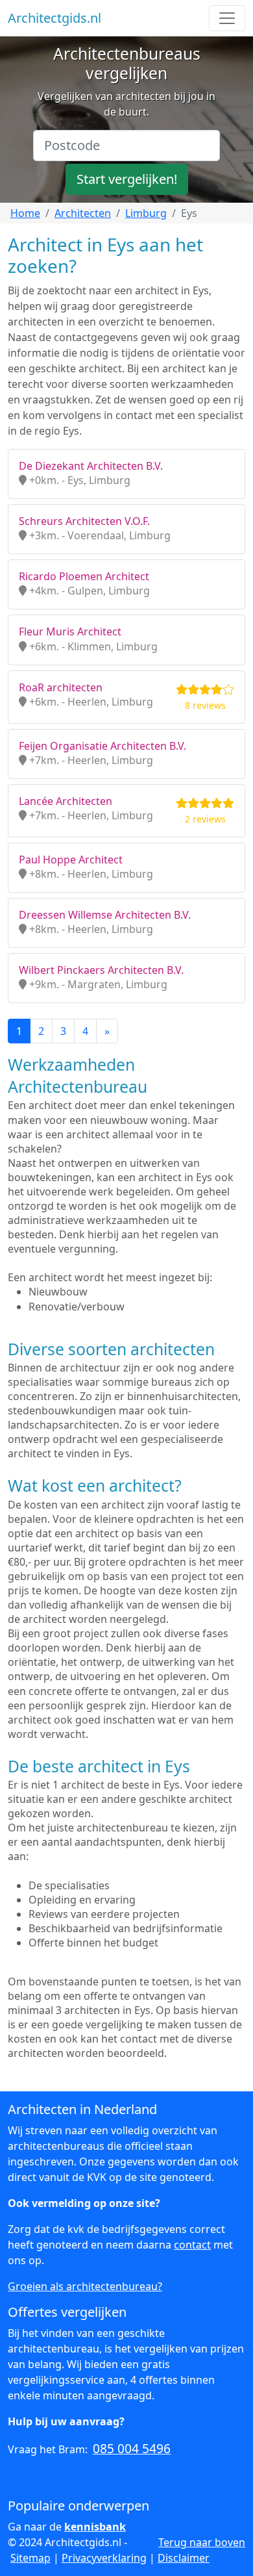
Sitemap (30, 2558)
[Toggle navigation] (227, 18)
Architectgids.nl (54, 18)
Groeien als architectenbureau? (85, 2286)
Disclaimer (184, 2558)
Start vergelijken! (127, 179)
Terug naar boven (202, 2542)
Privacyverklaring (104, 2558)
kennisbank (95, 2527)
